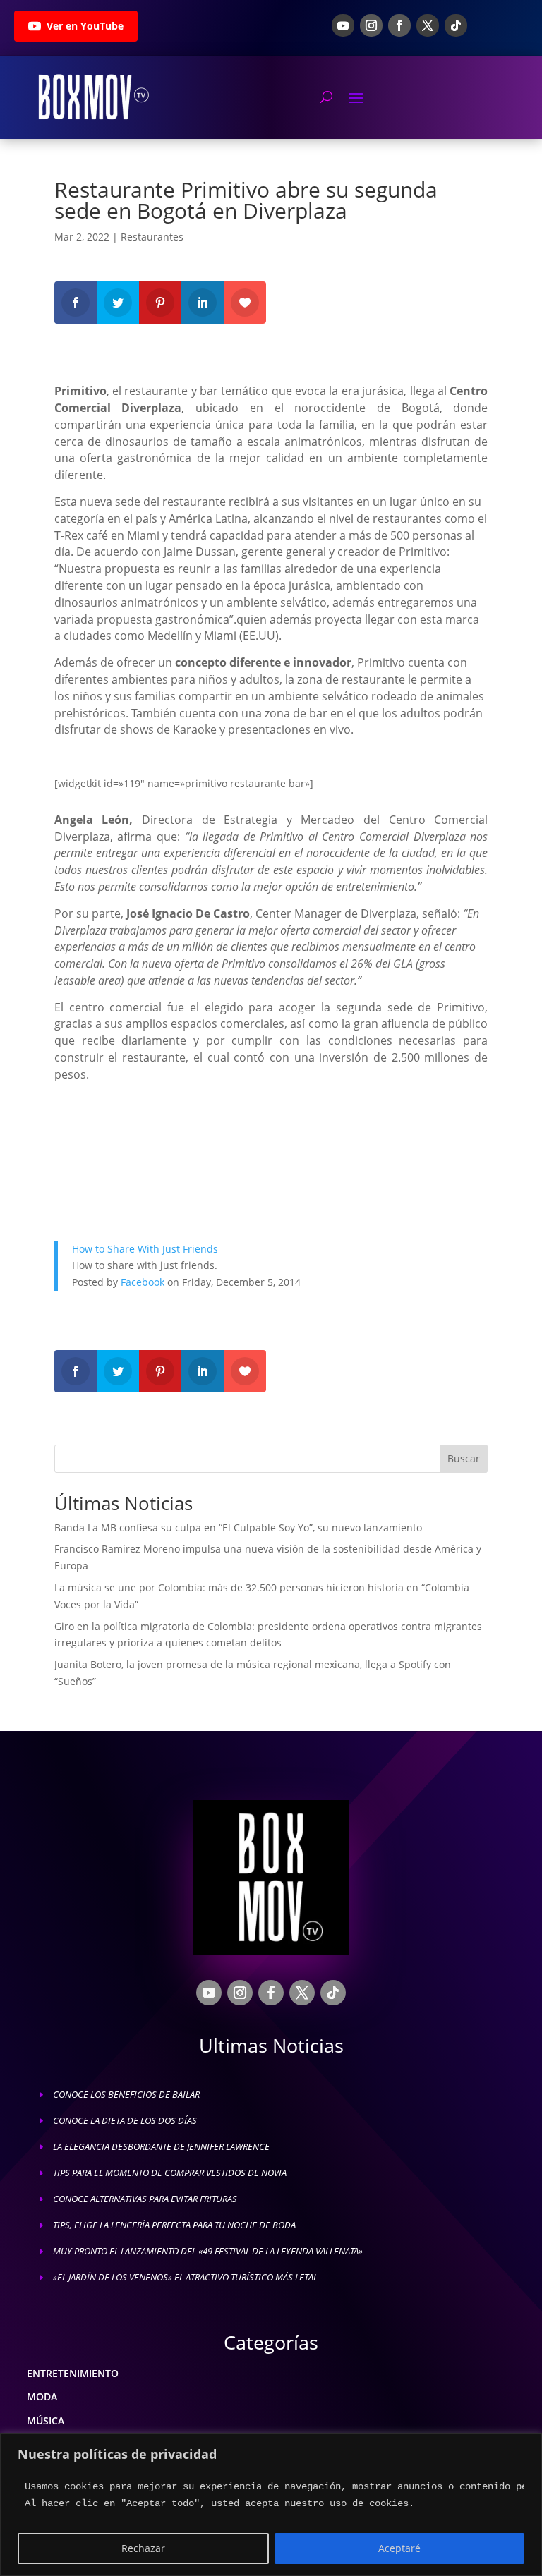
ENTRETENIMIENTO (73, 2373)
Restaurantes (152, 237)
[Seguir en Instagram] (371, 25)
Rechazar (143, 2548)
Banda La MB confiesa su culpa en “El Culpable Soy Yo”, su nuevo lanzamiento (238, 1527)
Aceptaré (399, 2548)
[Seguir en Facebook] (399, 25)
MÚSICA (46, 2420)
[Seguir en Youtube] (343, 25)
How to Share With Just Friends (145, 1249)
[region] (271, 2504)
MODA (42, 2396)
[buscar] (326, 97)
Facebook (143, 1282)
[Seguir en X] (428, 25)
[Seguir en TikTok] (456, 25)
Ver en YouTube (85, 26)
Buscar (464, 1458)
